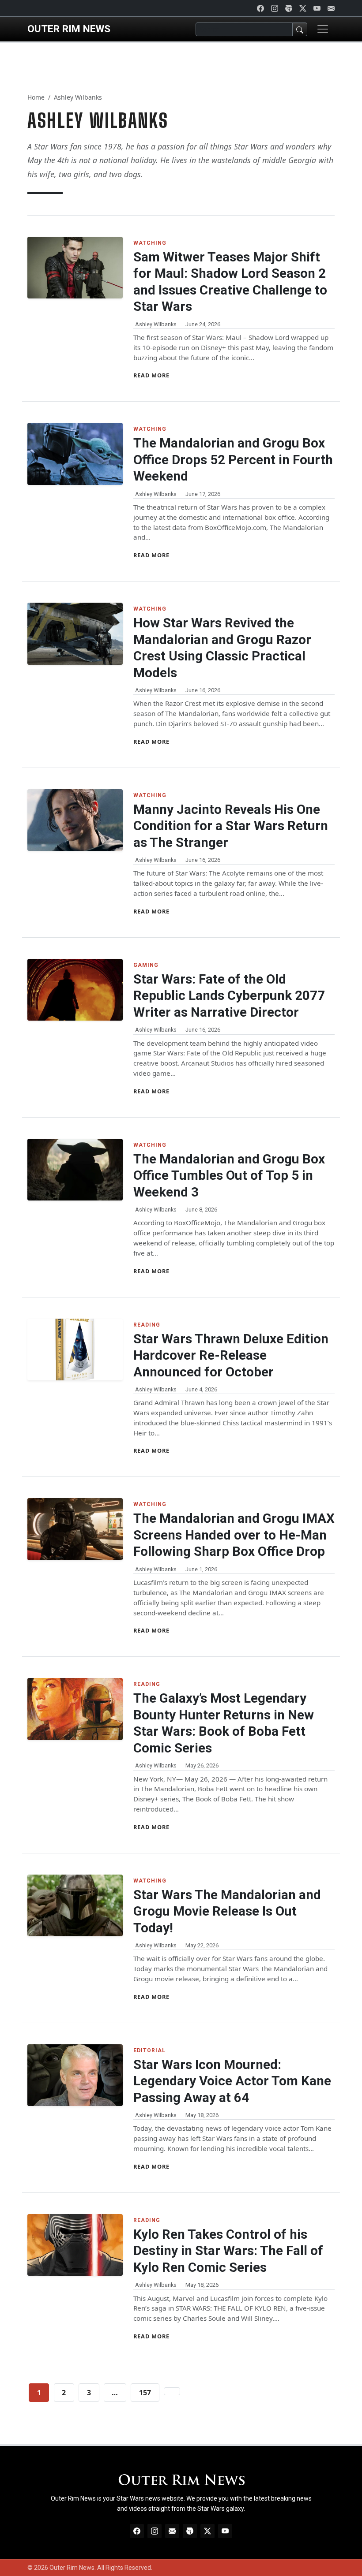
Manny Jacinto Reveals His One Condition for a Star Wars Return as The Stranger (231, 826)
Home (36, 97)
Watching (150, 243)
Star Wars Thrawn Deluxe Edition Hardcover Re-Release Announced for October (231, 1355)
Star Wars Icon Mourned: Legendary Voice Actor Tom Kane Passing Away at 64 (232, 2081)
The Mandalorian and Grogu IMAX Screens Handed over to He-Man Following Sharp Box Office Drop (234, 1535)
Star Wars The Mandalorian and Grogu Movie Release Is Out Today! (227, 1911)
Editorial (149, 2050)
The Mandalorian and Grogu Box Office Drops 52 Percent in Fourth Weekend (233, 460)
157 (145, 2393)
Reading (147, 1325)
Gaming (146, 965)
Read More (151, 375)
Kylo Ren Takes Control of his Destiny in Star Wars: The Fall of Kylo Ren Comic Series (228, 2251)
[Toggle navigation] (323, 29)
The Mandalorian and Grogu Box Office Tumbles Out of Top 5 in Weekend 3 (229, 1176)
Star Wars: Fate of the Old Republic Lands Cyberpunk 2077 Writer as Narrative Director (229, 996)
